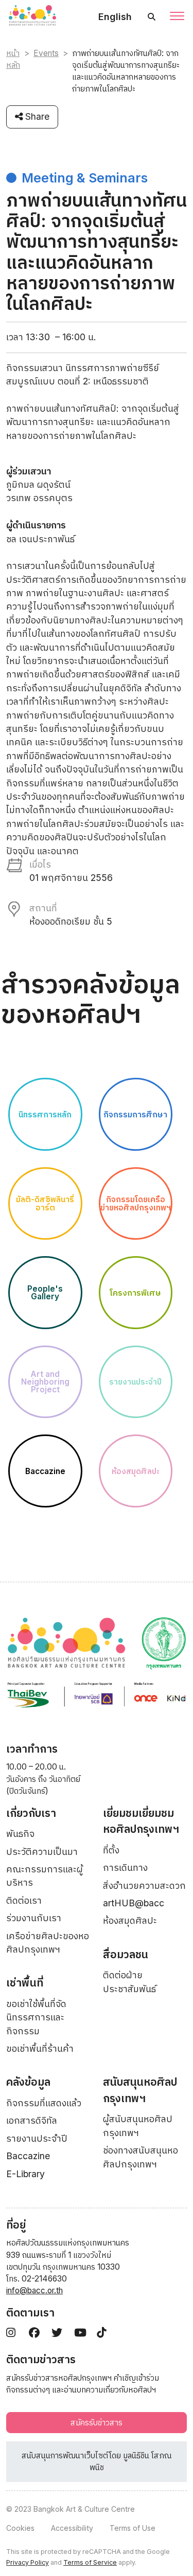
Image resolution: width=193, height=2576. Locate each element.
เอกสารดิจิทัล (32, 2120)
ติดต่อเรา (24, 1900)
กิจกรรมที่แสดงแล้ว (44, 2103)
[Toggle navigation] (177, 17)
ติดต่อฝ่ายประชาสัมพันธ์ (129, 1982)
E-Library (25, 2174)
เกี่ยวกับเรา (31, 1813)
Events (46, 53)
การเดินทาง (125, 1867)
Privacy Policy (28, 2562)
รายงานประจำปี (37, 2138)
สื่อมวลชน (126, 1954)
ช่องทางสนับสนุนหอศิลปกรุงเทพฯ (141, 2157)
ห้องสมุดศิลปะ (130, 1920)
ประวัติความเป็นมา (42, 1852)
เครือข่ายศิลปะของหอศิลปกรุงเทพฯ (48, 1943)
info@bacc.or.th (34, 2290)
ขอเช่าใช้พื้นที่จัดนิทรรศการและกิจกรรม (36, 2017)
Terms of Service (90, 2562)
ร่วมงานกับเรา (34, 1918)
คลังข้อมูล (28, 2082)
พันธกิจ (20, 1834)
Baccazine (28, 2156)
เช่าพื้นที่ (25, 1983)
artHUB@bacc (134, 1903)
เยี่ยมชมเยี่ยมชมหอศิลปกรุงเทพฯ (141, 1821)
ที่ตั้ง (111, 1850)
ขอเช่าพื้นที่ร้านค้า (40, 2048)
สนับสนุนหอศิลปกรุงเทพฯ (140, 2090)
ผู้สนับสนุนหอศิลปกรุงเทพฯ (138, 2126)
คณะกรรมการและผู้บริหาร (45, 1876)
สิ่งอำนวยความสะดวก (144, 1885)
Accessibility (72, 2528)
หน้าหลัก (13, 59)
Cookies (20, 2528)
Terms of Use (133, 2528)
